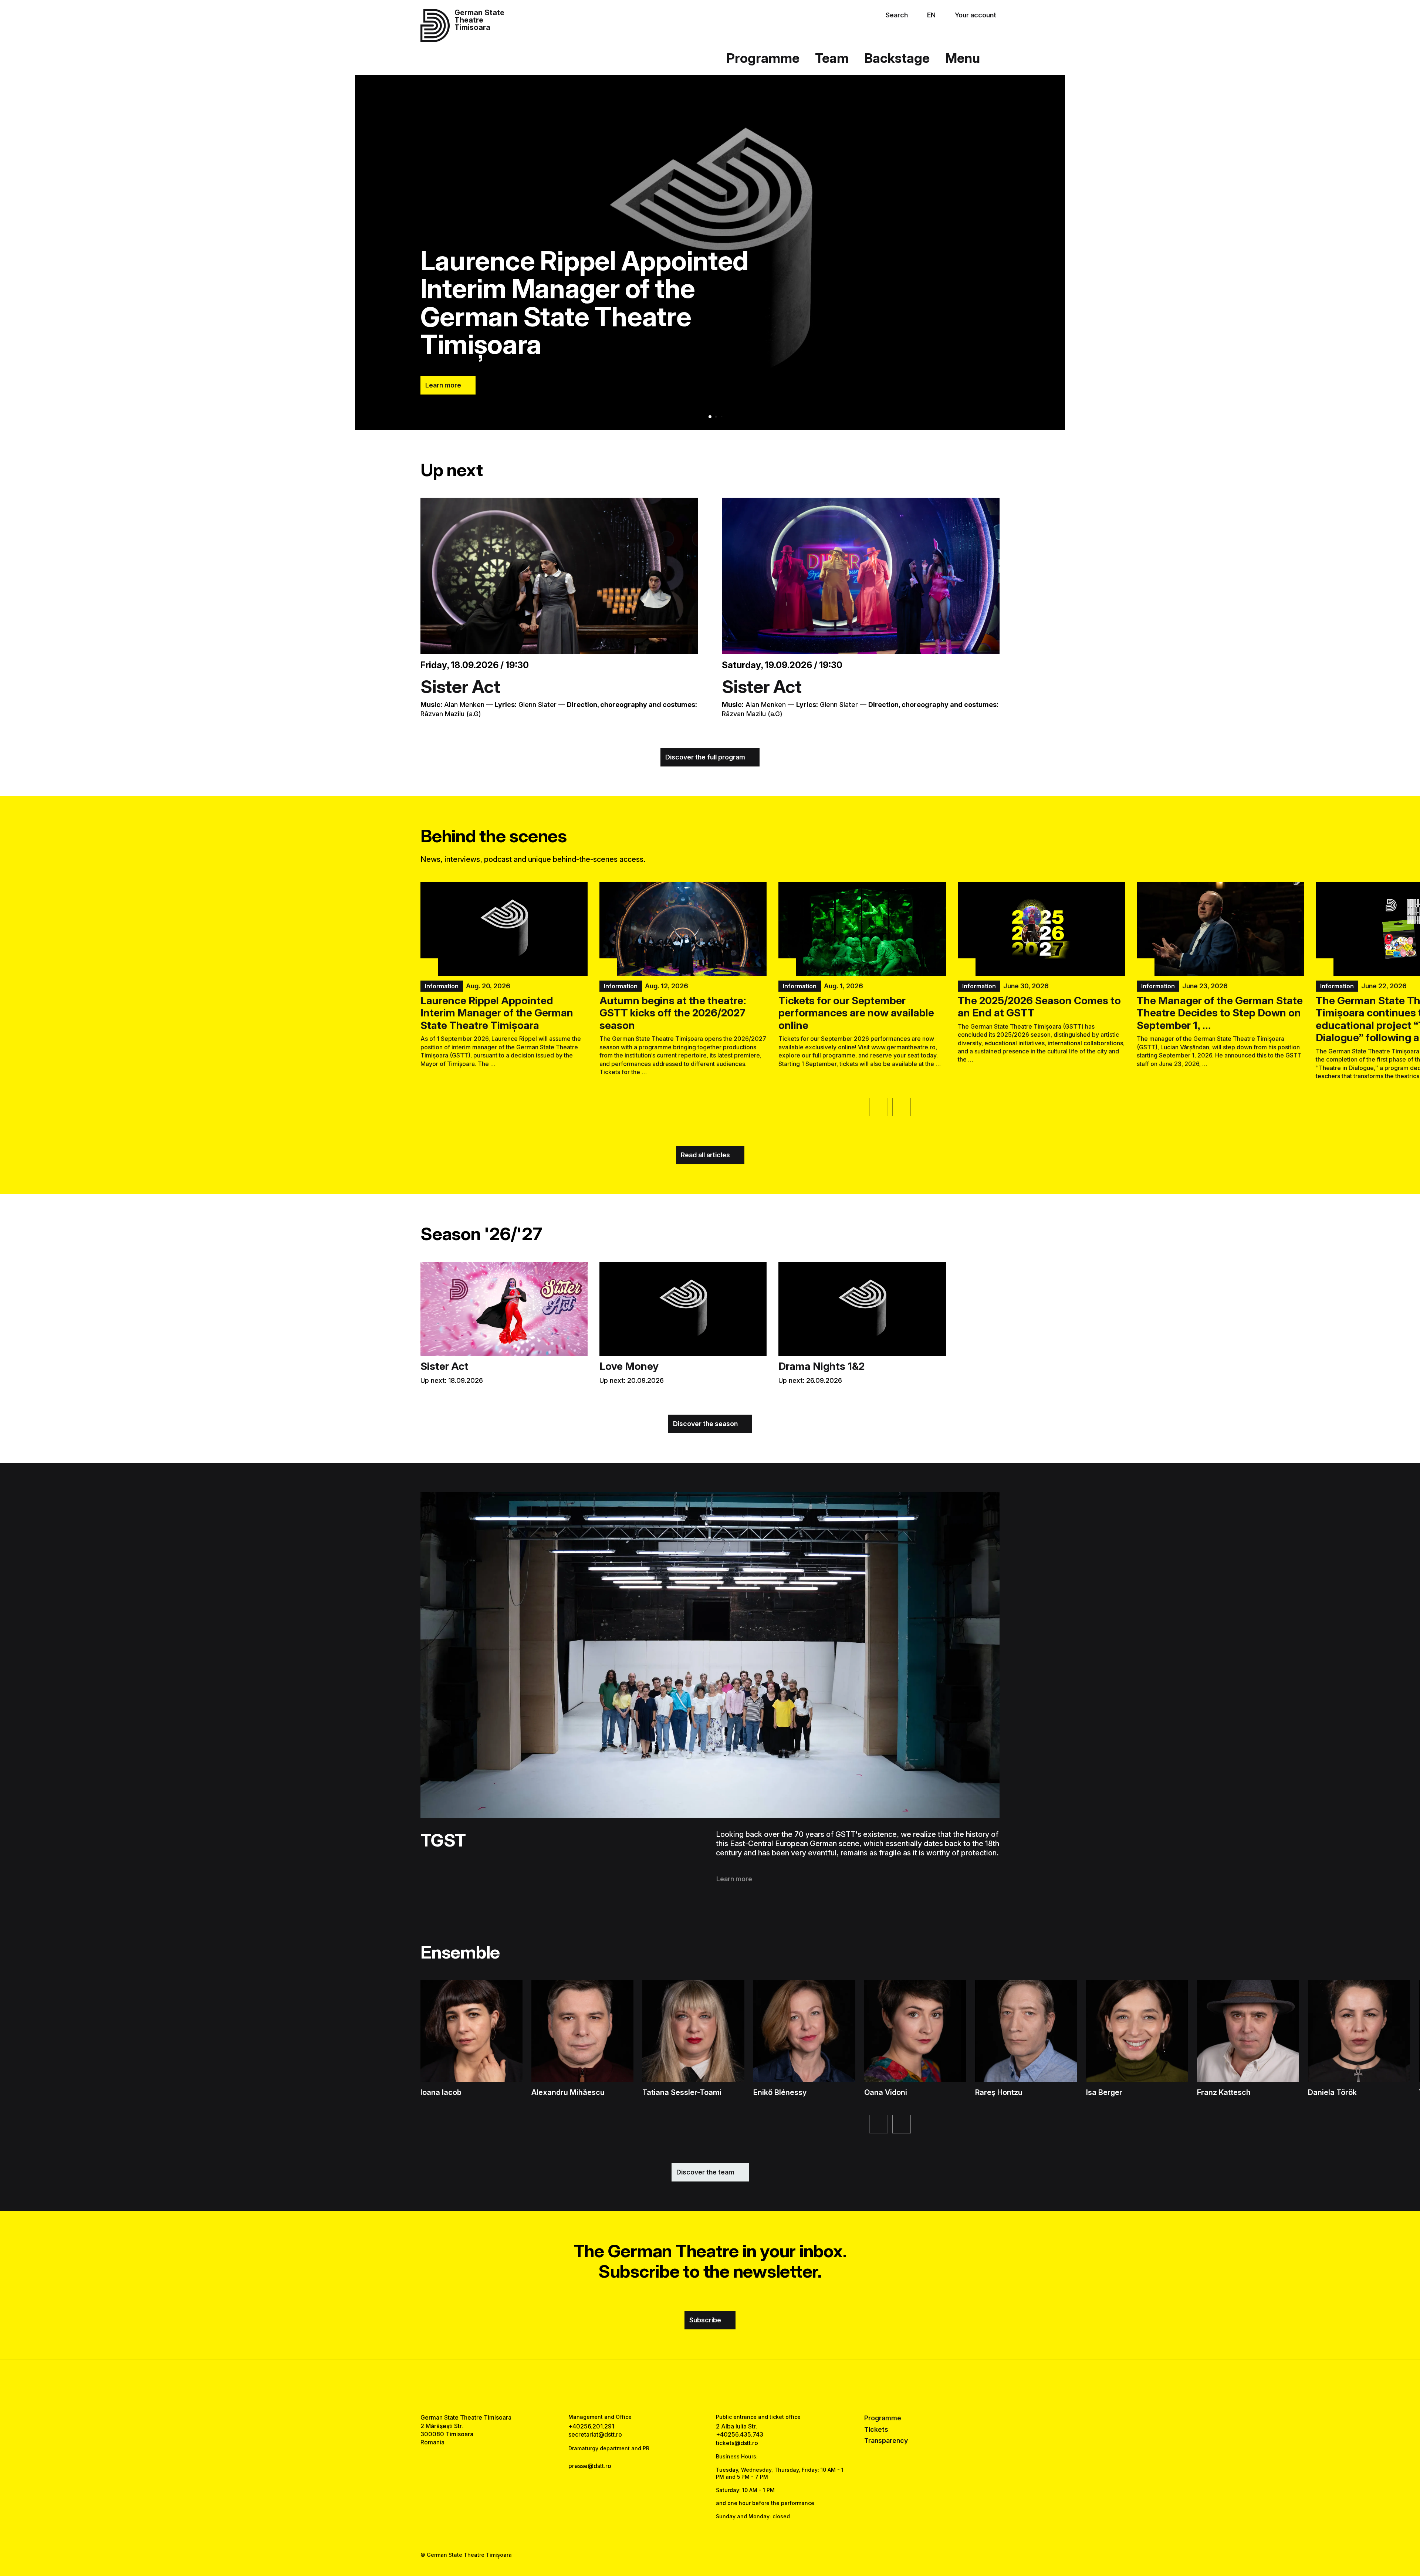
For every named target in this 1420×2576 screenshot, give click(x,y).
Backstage (897, 58)
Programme (763, 58)
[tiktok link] (733, 2386)
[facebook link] (687, 2386)
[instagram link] (710, 2386)
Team (832, 58)
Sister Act (460, 686)
